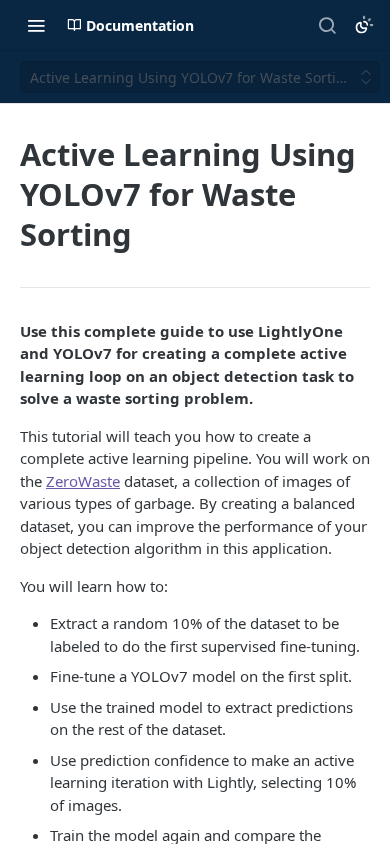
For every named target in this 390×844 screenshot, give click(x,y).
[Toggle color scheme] (364, 25)
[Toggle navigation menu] (36, 25)
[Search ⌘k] (327, 25)
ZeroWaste (83, 481)
